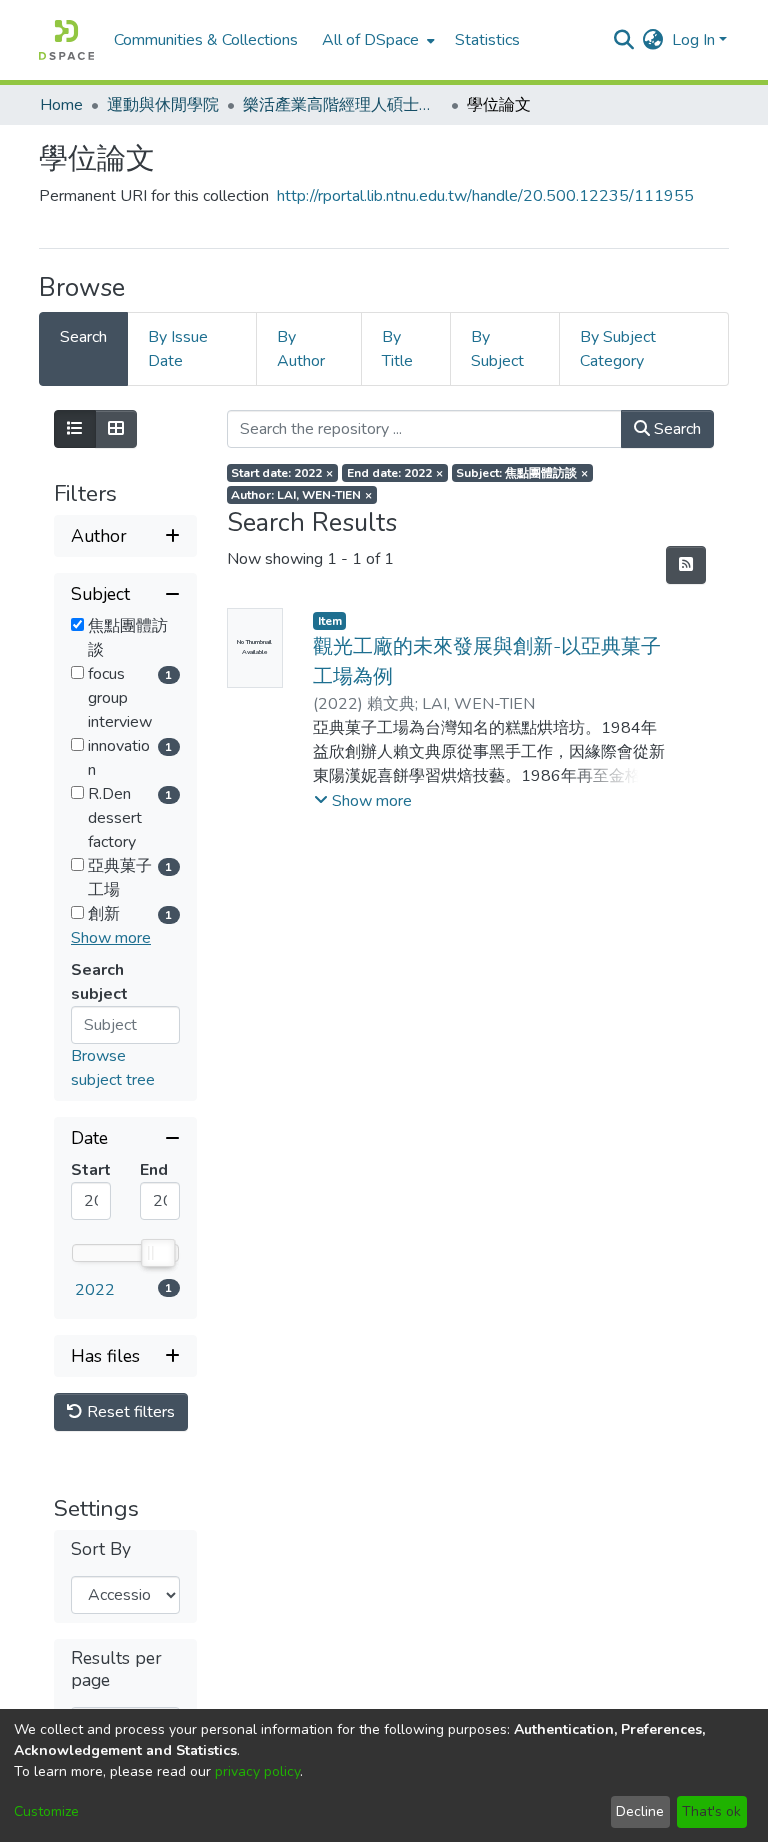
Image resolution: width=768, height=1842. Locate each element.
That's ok (711, 1811)
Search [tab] (83, 337)
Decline (640, 1811)
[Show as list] (75, 429)
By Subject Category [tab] (618, 349)
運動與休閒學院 (163, 105)
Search (675, 429)
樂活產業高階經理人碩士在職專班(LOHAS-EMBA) (343, 105)
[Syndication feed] (686, 565)
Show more (111, 938)
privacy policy (257, 1771)
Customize (46, 1811)
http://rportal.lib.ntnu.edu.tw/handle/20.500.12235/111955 (485, 196)
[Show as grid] (116, 429)
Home (61, 105)
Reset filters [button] (129, 1412)
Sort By (101, 1549)
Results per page (116, 1669)
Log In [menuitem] (693, 40)
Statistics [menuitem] (487, 40)
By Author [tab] (301, 349)
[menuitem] (376, 40)
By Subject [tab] (497, 349)
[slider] (157, 1253)
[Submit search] (624, 40)
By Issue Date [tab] (178, 349)
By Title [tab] (397, 349)
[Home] (66, 40)
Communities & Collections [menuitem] (206, 40)
